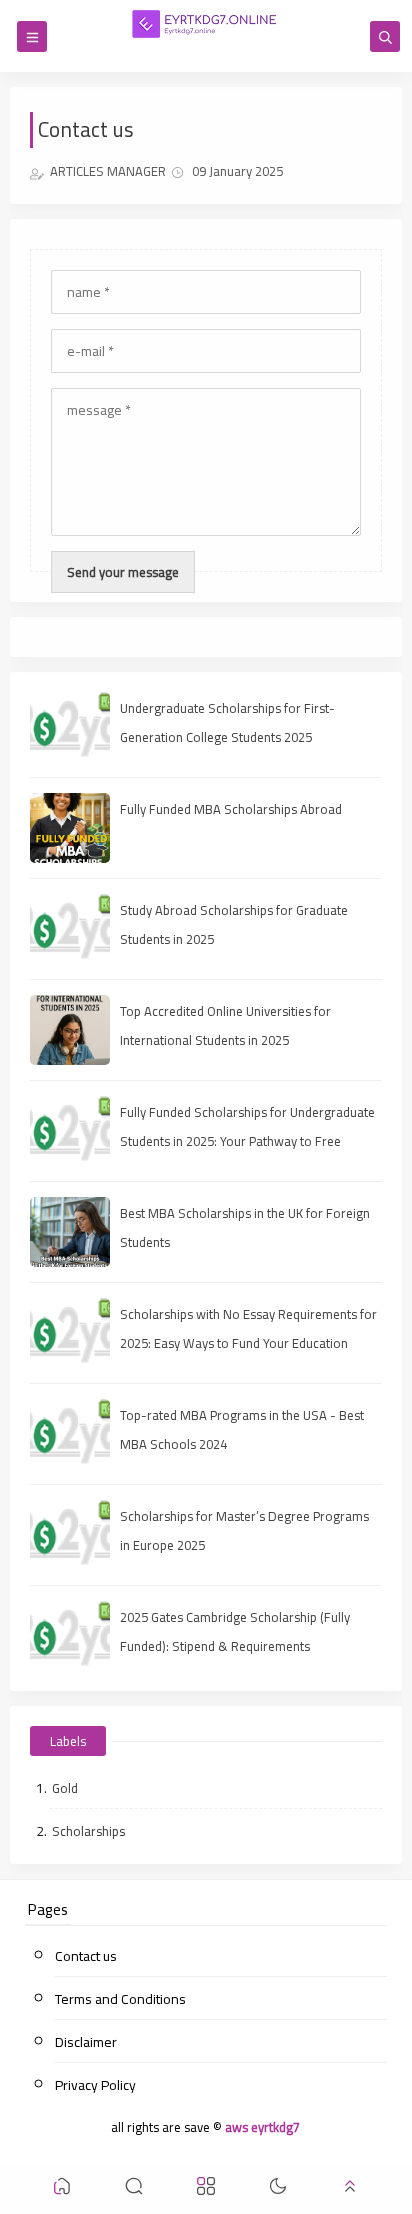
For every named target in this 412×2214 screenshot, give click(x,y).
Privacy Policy (95, 2085)
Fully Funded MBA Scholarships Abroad (231, 809)
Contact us (86, 1956)
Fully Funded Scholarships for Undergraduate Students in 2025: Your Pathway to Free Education (247, 1141)
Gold (65, 1788)
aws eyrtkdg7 (262, 2127)
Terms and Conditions (120, 1999)
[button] (62, 2189)
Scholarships (88, 1831)
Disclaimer (86, 2042)
